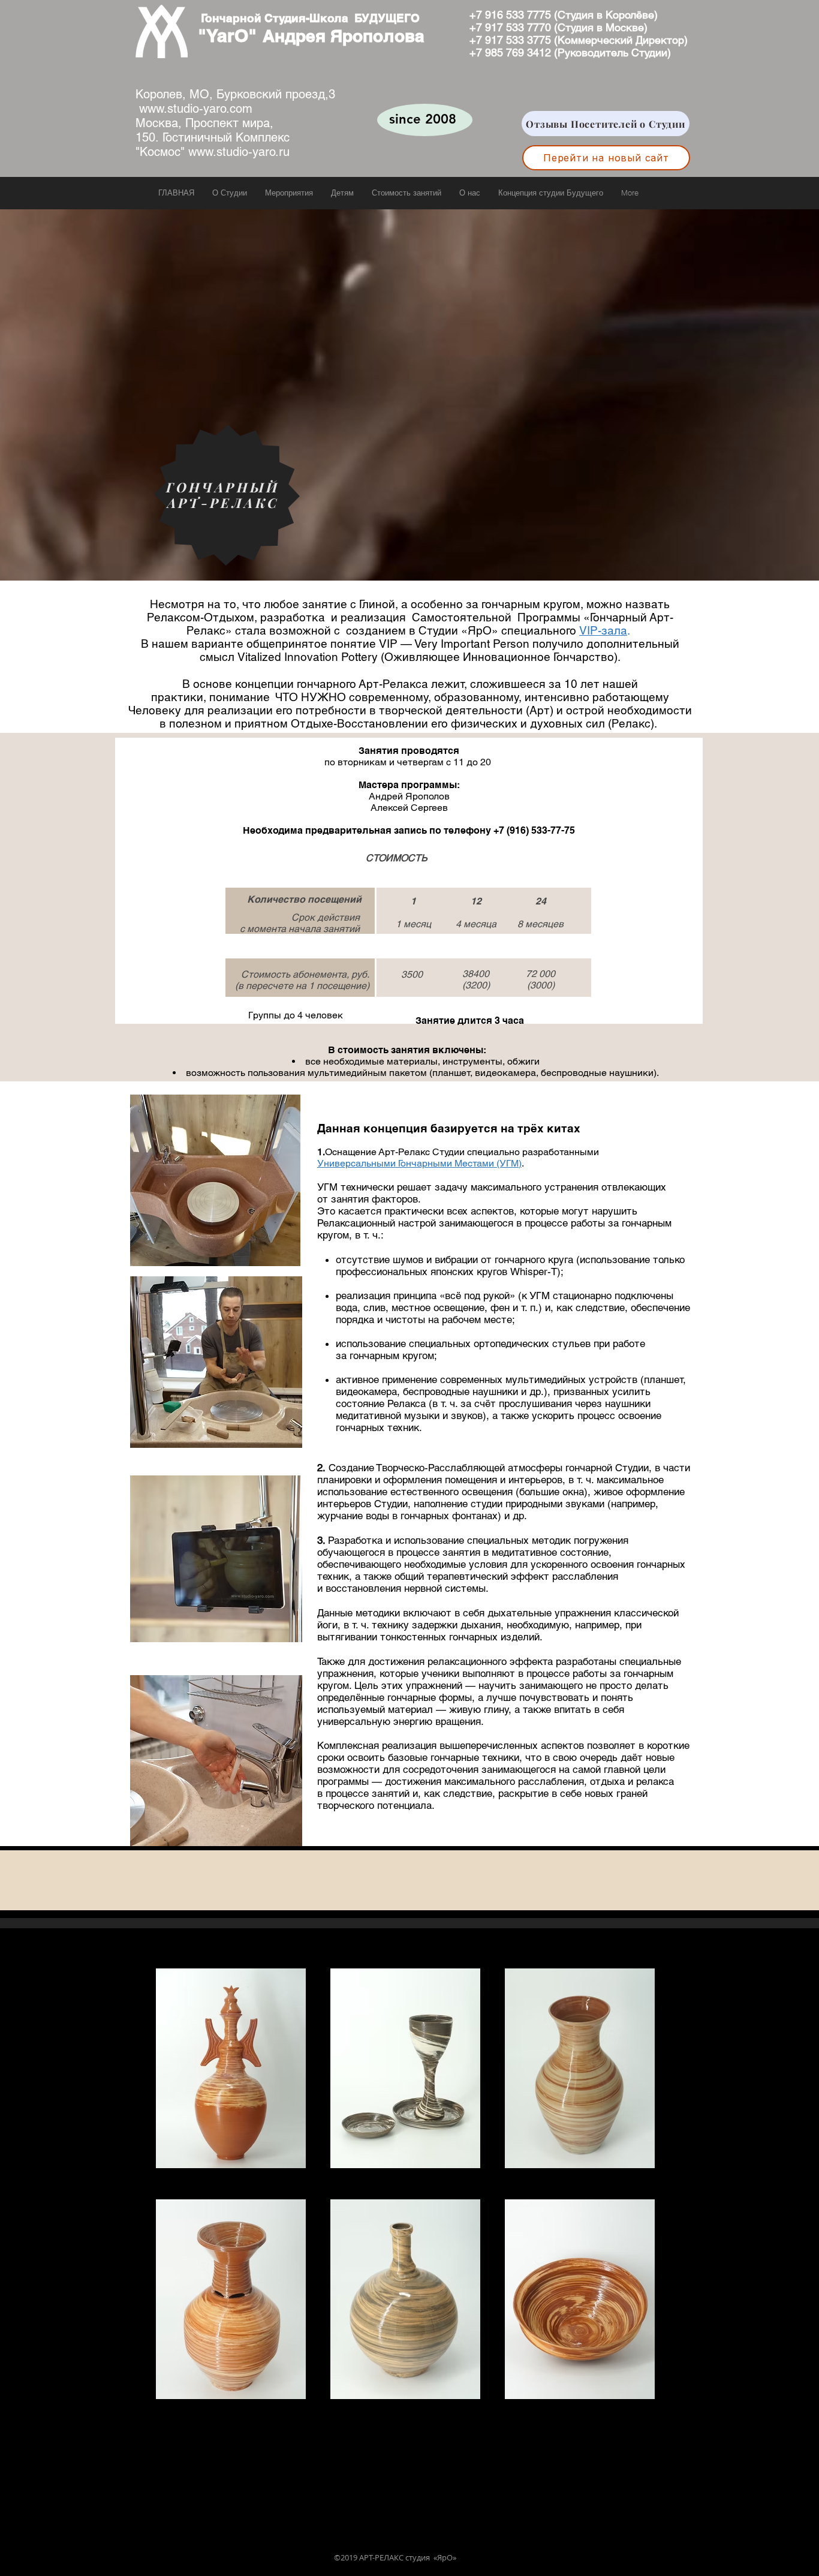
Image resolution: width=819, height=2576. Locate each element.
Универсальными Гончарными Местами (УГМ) (419, 1163)
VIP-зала (603, 630)
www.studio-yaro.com (196, 109)
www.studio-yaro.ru (239, 152)
